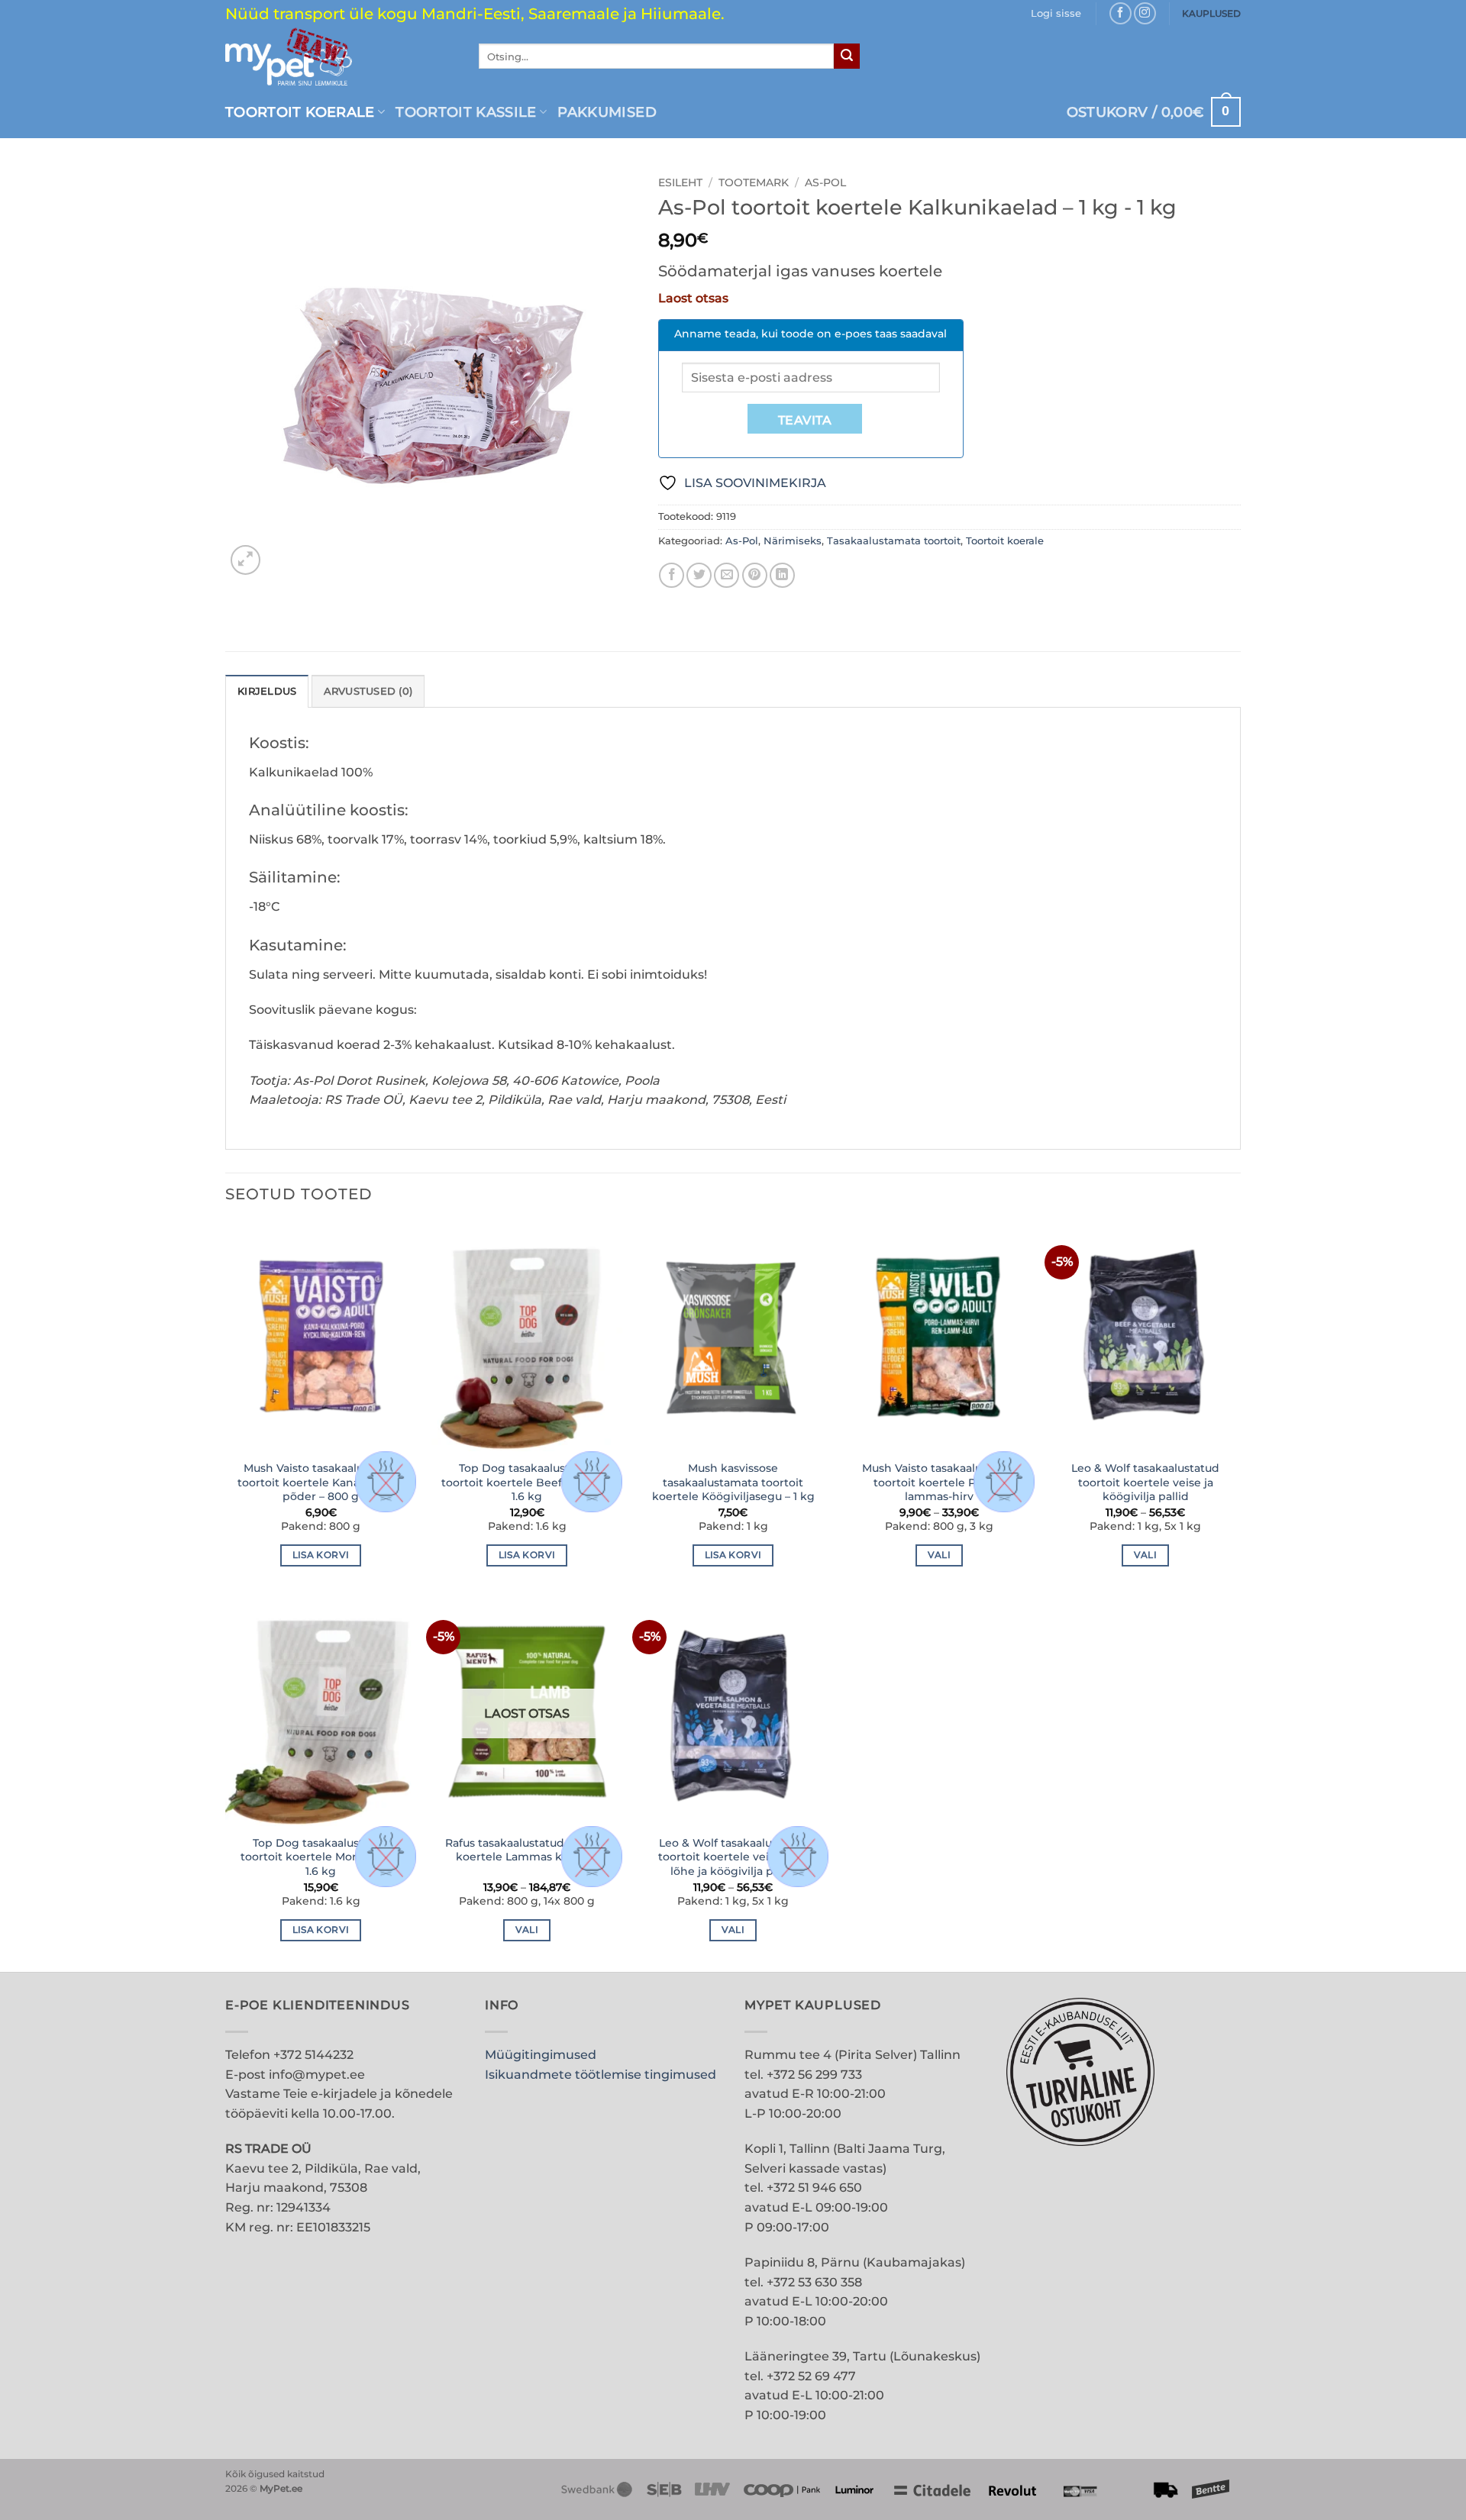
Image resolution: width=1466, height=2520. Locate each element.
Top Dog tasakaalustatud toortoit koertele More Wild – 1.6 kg (321, 1857)
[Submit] (847, 56)
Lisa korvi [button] (321, 1555)
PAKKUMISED (607, 112)
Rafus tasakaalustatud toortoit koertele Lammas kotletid (527, 1850)
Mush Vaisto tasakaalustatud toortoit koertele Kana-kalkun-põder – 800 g (321, 1482)
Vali (939, 1555)
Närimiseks (793, 541)
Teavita (805, 420)
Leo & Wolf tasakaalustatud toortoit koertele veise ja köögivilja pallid (1145, 1482)
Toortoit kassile (466, 112)
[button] (1056, 14)
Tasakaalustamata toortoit (894, 541)
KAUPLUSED (1211, 13)
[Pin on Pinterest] (755, 575)
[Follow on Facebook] (1120, 13)
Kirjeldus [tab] (267, 691)
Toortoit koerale (300, 112)
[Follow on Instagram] (1145, 13)
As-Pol (825, 182)
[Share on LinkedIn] (782, 575)
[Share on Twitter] (699, 575)
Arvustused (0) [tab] (368, 691)
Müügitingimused (541, 2055)
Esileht (680, 182)
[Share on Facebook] (672, 575)
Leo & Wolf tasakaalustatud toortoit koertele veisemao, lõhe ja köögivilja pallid (733, 1857)
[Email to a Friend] (727, 575)
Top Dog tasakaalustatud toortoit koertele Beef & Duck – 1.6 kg (527, 1482)
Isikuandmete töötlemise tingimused (601, 2075)
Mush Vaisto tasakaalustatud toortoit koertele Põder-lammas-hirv (940, 1482)
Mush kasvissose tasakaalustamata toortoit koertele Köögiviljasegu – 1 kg (733, 1482)
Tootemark (754, 182)
